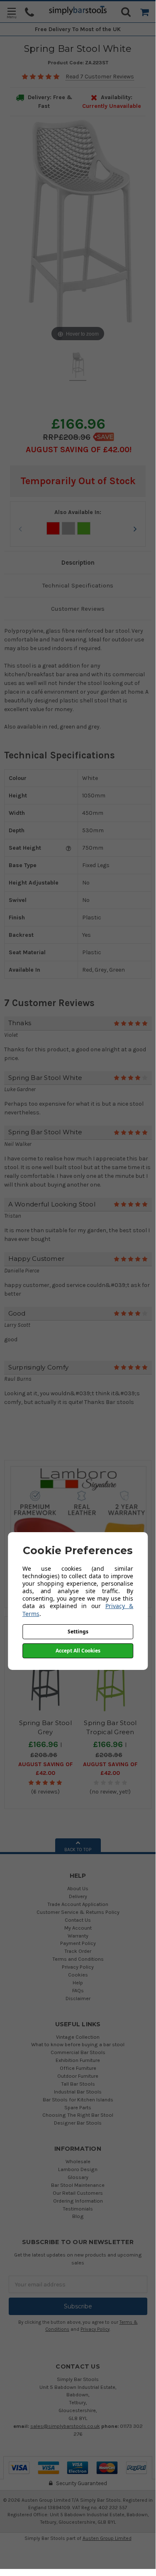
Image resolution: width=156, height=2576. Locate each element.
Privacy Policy (78, 1967)
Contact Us (78, 1920)
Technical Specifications (78, 585)
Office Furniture (78, 2068)
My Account (78, 1928)
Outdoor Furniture (78, 2076)
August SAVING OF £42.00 (78, 450)
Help (78, 1983)
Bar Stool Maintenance (78, 2185)
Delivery (78, 1896)
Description (78, 563)
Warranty (78, 1936)
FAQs (78, 1990)
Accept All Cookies (78, 1651)
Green (84, 528)
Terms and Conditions (78, 1959)
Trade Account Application (78, 1904)
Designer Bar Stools (78, 2123)
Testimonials (78, 2209)
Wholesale (78, 2161)
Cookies (78, 1975)
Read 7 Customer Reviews (100, 77)
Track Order (78, 1951)
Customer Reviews (78, 609)
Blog (78, 2216)
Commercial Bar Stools (78, 2052)
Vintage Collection (78, 2037)
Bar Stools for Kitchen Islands (78, 2100)
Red (53, 528)
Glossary (78, 2177)
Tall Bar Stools (78, 2084)
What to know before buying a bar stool (78, 2044)
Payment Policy (78, 1943)
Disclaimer (78, 1998)
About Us (78, 1888)
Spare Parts (78, 2107)
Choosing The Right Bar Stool (78, 2115)
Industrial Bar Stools (78, 2092)
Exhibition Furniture (78, 2060)
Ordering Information (78, 2201)
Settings (78, 1632)
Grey (68, 528)
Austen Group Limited (107, 2538)
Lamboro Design (78, 2169)
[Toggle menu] (11, 13)
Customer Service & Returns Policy (78, 1912)
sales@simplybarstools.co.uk (65, 2426)
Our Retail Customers (78, 2193)
